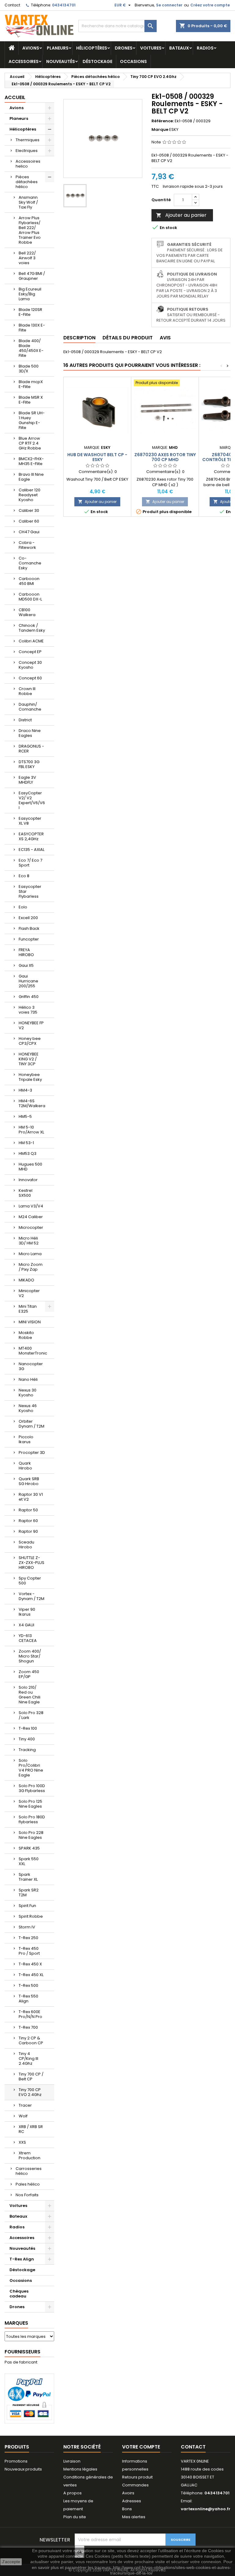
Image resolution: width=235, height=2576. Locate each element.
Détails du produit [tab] (128, 338)
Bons (127, 2509)
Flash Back (29, 928)
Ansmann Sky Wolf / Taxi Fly (28, 202)
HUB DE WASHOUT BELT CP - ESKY (97, 457)
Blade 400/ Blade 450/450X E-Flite (31, 348)
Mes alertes (134, 2517)
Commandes (135, 2485)
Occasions (133, 61)
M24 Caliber (31, 1217)
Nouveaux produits (23, 2469)
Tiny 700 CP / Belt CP (31, 2077)
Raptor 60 (28, 1521)
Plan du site (75, 2517)
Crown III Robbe (27, 691)
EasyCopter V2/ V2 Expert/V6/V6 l (32, 800)
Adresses (132, 2501)
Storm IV (27, 1927)
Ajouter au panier (181, 215)
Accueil (15, 97)
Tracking (27, 1750)
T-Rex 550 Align (28, 1999)
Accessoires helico (28, 164)
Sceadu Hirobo (26, 1545)
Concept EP (30, 652)
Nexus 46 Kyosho (28, 1408)
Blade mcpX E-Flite (31, 384)
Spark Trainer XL (28, 1877)
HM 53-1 (26, 1143)
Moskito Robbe (26, 1335)
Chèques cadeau (19, 2294)
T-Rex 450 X (30, 1964)
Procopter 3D (32, 1452)
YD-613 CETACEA (28, 1638)
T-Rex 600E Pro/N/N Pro (30, 2014)
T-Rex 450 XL (31, 1975)
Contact (12, 5)
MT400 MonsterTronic (33, 1351)
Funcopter (29, 939)
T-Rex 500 (28, 1985)
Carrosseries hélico (29, 2171)
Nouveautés (61, 61)
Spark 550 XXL (29, 1861)
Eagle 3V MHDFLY (27, 780)
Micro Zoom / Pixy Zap (31, 1267)
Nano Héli (28, 1379)
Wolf (23, 2116)
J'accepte (11, 2562)
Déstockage (97, 61)
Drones (124, 48)
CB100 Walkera (27, 612)
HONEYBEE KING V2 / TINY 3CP (29, 1059)
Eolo (23, 907)
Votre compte (141, 2447)
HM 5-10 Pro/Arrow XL (31, 1130)
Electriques (27, 151)
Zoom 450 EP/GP (29, 1674)
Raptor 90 (28, 1531)
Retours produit (137, 2477)
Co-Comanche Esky (30, 563)
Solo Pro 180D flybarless (32, 1819)
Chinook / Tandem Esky (32, 628)
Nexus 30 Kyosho (28, 1393)
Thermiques (28, 140)
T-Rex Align (22, 2259)
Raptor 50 (28, 1510)
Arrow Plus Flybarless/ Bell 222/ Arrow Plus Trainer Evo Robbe (30, 230)
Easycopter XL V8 (30, 821)
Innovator (28, 1180)
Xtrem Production (30, 2155)
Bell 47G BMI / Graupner (32, 276)
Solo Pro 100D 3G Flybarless (32, 1788)
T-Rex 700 (28, 2027)
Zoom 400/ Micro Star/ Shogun (30, 1656)
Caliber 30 (29, 510)
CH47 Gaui (29, 532)
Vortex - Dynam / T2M (32, 1596)
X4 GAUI (26, 1625)
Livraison (72, 2461)
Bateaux (179, 48)
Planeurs (58, 48)
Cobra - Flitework (27, 545)
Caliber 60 (29, 521)
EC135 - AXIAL (32, 850)
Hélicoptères (92, 48)
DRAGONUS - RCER (31, 749)
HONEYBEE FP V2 (31, 1025)
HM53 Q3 (28, 1153)
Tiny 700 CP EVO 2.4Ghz (30, 2092)
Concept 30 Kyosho (30, 665)
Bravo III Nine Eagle (31, 477)
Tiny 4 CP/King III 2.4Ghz (28, 2059)
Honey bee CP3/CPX (30, 1041)
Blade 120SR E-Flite (30, 312)
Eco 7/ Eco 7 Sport (30, 863)
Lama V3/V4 (31, 1206)
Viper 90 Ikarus (27, 1612)
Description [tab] (79, 338)
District (25, 720)
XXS (22, 2142)
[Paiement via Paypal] (29, 2398)
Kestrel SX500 (26, 1193)
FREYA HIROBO (26, 952)
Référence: (163, 121)
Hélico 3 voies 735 (28, 1010)
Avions (31, 48)
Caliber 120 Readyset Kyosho (30, 495)
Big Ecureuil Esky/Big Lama (30, 294)
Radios (205, 48)
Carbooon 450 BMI (29, 581)
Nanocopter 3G (31, 1366)
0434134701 (64, 5)
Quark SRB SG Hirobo (29, 1481)
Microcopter (31, 1227)
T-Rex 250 (28, 1938)
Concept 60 (30, 678)
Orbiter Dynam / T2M (32, 1424)
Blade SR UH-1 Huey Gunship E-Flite (32, 420)
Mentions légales (80, 2469)
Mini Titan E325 (28, 1309)
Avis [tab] (165, 338)
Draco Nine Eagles (30, 733)
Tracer (25, 2105)
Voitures (151, 48)
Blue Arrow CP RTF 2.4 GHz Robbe (30, 443)
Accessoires (24, 61)
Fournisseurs (22, 2352)
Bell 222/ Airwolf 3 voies (27, 258)
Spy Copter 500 (30, 1581)
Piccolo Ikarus (26, 1439)
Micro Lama (30, 1254)
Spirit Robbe (31, 1916)
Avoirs (128, 2493)
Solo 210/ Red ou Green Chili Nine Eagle (30, 1695)
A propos (73, 2493)
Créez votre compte (210, 5)
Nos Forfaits (27, 2195)
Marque (160, 130)
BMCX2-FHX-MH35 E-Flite (31, 461)
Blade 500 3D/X (29, 369)
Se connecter (169, 5)
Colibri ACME (31, 641)
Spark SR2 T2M (29, 1892)
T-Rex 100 (28, 1728)
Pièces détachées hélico (27, 182)
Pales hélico (28, 2184)
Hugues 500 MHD (30, 1167)
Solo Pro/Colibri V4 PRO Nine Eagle (31, 1768)
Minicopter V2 (29, 1293)
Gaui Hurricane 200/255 (28, 981)
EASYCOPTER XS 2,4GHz (31, 836)
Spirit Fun (27, 1906)
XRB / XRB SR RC (31, 2129)
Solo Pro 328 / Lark (31, 1715)
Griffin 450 (29, 997)
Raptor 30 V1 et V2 (31, 1497)
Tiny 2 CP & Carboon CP (31, 2040)
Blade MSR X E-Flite (31, 400)
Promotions (16, 2461)
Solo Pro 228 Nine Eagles (31, 1835)
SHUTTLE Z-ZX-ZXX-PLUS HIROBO (32, 1563)
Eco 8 (24, 876)
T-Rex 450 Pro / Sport (29, 1951)
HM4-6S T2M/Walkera (32, 1103)
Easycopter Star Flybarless (30, 891)
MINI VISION (30, 1322)
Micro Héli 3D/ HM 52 (29, 1241)
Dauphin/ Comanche (30, 707)
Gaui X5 (26, 965)
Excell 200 (28, 918)
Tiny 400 (27, 1739)
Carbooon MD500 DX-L (30, 597)
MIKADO (26, 1280)
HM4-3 (25, 1090)
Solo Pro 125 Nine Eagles (30, 1804)
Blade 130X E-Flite (32, 328)
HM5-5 (25, 1116)
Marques (16, 2323)
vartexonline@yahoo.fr (206, 2509)
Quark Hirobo (25, 1466)
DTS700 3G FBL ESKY (29, 764)
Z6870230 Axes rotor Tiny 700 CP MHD (165, 457)
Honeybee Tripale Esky (30, 1077)
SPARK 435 (29, 1848)
